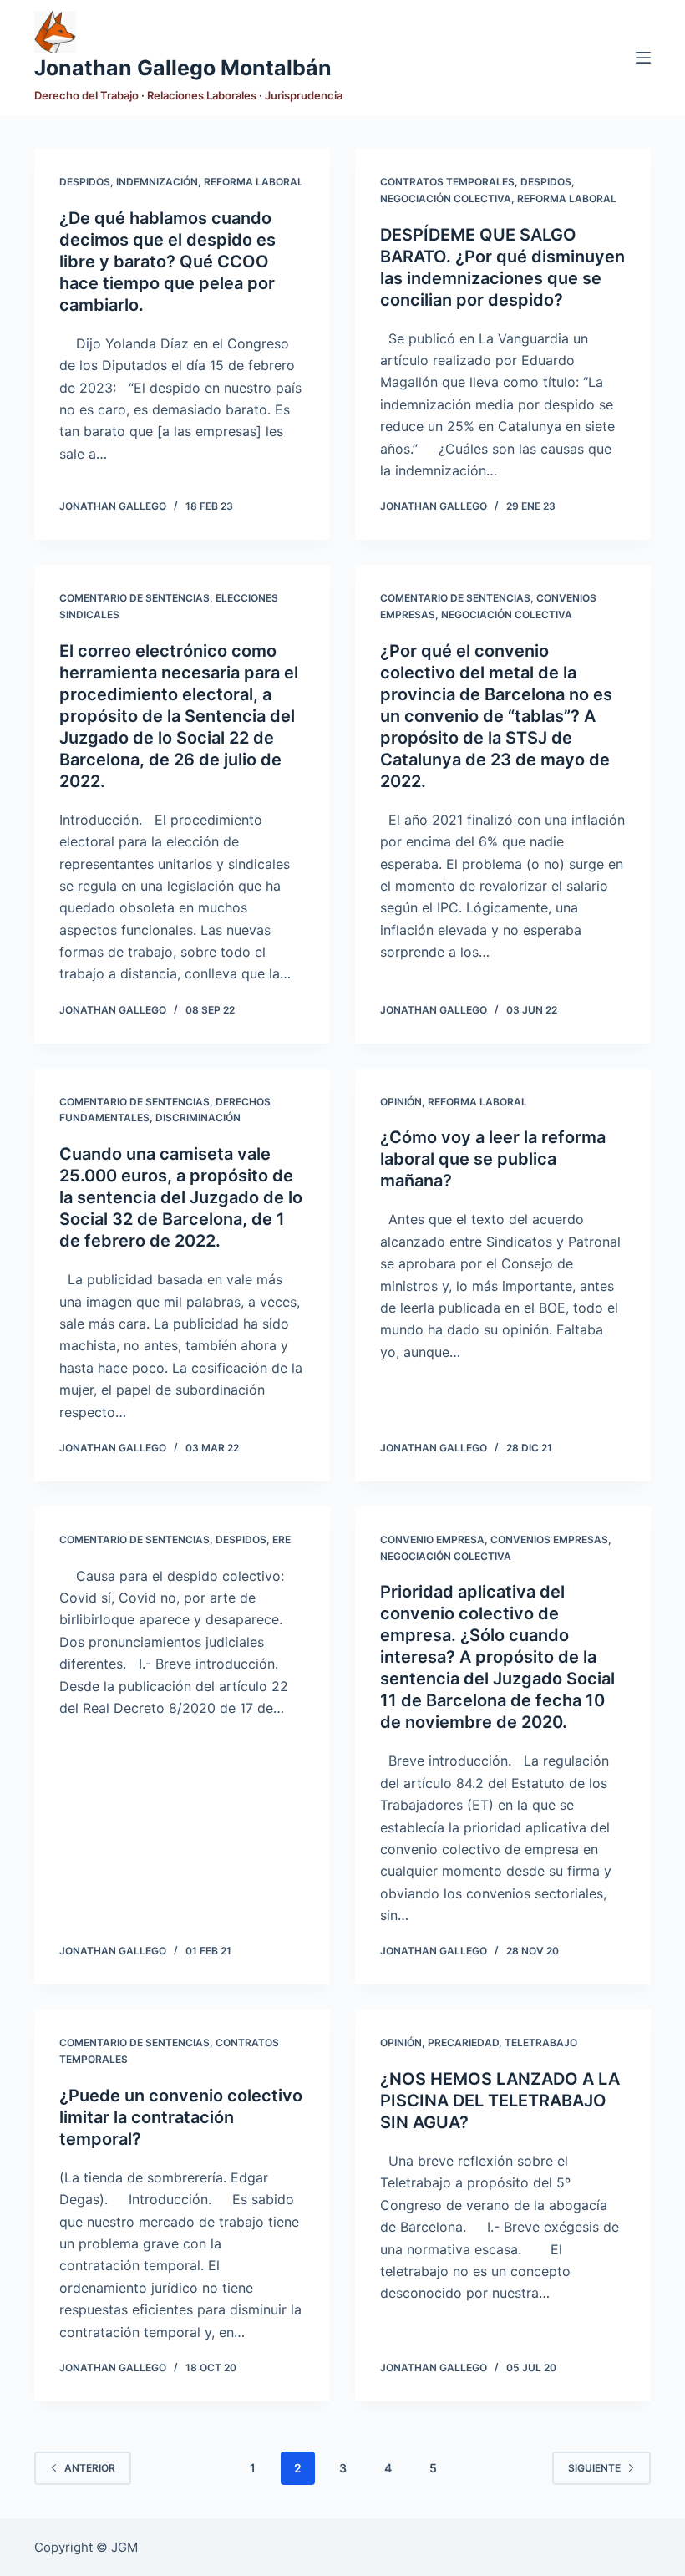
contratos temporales (447, 182)
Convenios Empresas (549, 1540)
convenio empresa (432, 1540)
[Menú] (643, 58)
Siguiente (594, 2468)
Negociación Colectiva (446, 198)
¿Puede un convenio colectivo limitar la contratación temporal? (181, 2117)
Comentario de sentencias (134, 598)
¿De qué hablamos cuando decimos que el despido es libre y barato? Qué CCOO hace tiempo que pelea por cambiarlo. (167, 262)
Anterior (90, 2468)
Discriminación (198, 1118)
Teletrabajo (541, 2043)
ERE (282, 1540)
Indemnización (157, 182)
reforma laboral (254, 182)
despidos (85, 182)
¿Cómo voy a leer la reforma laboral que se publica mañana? (493, 1159)
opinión (401, 1102)
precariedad (463, 2043)
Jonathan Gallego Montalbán (183, 68)
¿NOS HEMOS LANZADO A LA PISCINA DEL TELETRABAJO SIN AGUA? (500, 2101)
